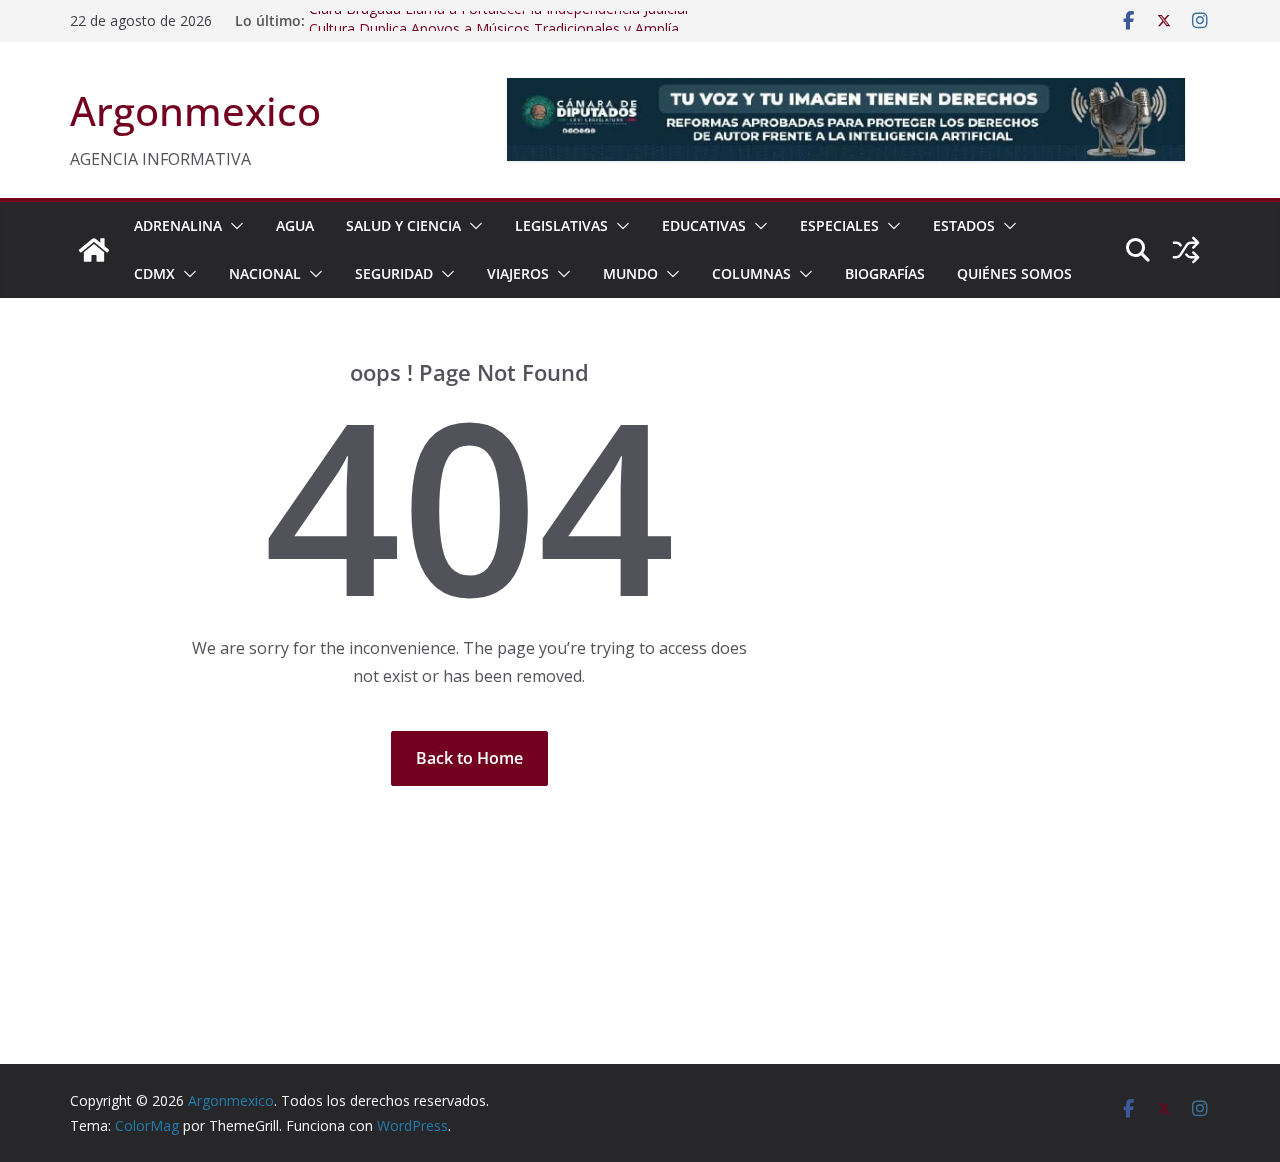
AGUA (295, 225)
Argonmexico (195, 110)
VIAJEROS (518, 273)
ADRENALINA (178, 225)
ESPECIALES (839, 225)
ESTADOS (964, 225)
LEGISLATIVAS (561, 225)
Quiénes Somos (1014, 273)
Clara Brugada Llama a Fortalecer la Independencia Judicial (498, 15)
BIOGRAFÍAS (885, 273)
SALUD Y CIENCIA (403, 225)
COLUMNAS (751, 273)
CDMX (154, 273)
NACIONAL (265, 273)
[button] (233, 226)
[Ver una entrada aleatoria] (1186, 250)
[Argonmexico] (94, 250)
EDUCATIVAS (704, 225)
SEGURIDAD (394, 273)
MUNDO (630, 273)
